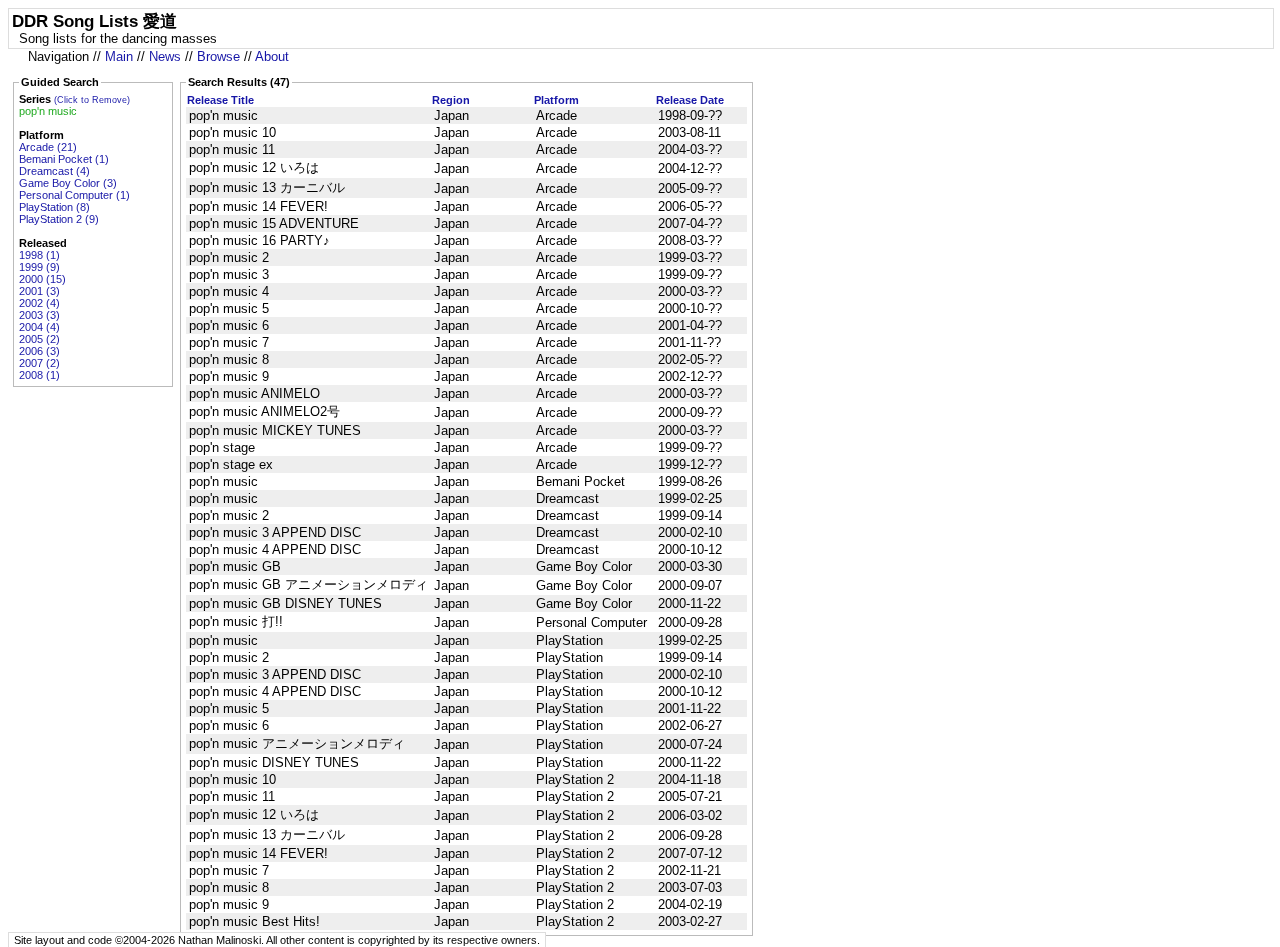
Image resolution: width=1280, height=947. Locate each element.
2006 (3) (39, 351)
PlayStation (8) (54, 207)
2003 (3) (39, 315)
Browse (218, 56)
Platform (556, 100)
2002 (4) (39, 303)
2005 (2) (39, 339)
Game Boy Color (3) (68, 183)
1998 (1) (39, 255)
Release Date (690, 100)
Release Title (220, 100)
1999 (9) (39, 267)
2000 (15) (42, 279)
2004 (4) (39, 327)
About (272, 56)
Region (451, 100)
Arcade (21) (48, 147)
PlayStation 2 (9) (59, 219)
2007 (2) (39, 363)
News (165, 56)
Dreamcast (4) (54, 171)
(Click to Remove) (92, 100)
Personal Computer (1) (74, 195)
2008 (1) (39, 375)
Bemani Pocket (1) (64, 159)
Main (119, 56)
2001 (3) (39, 291)
